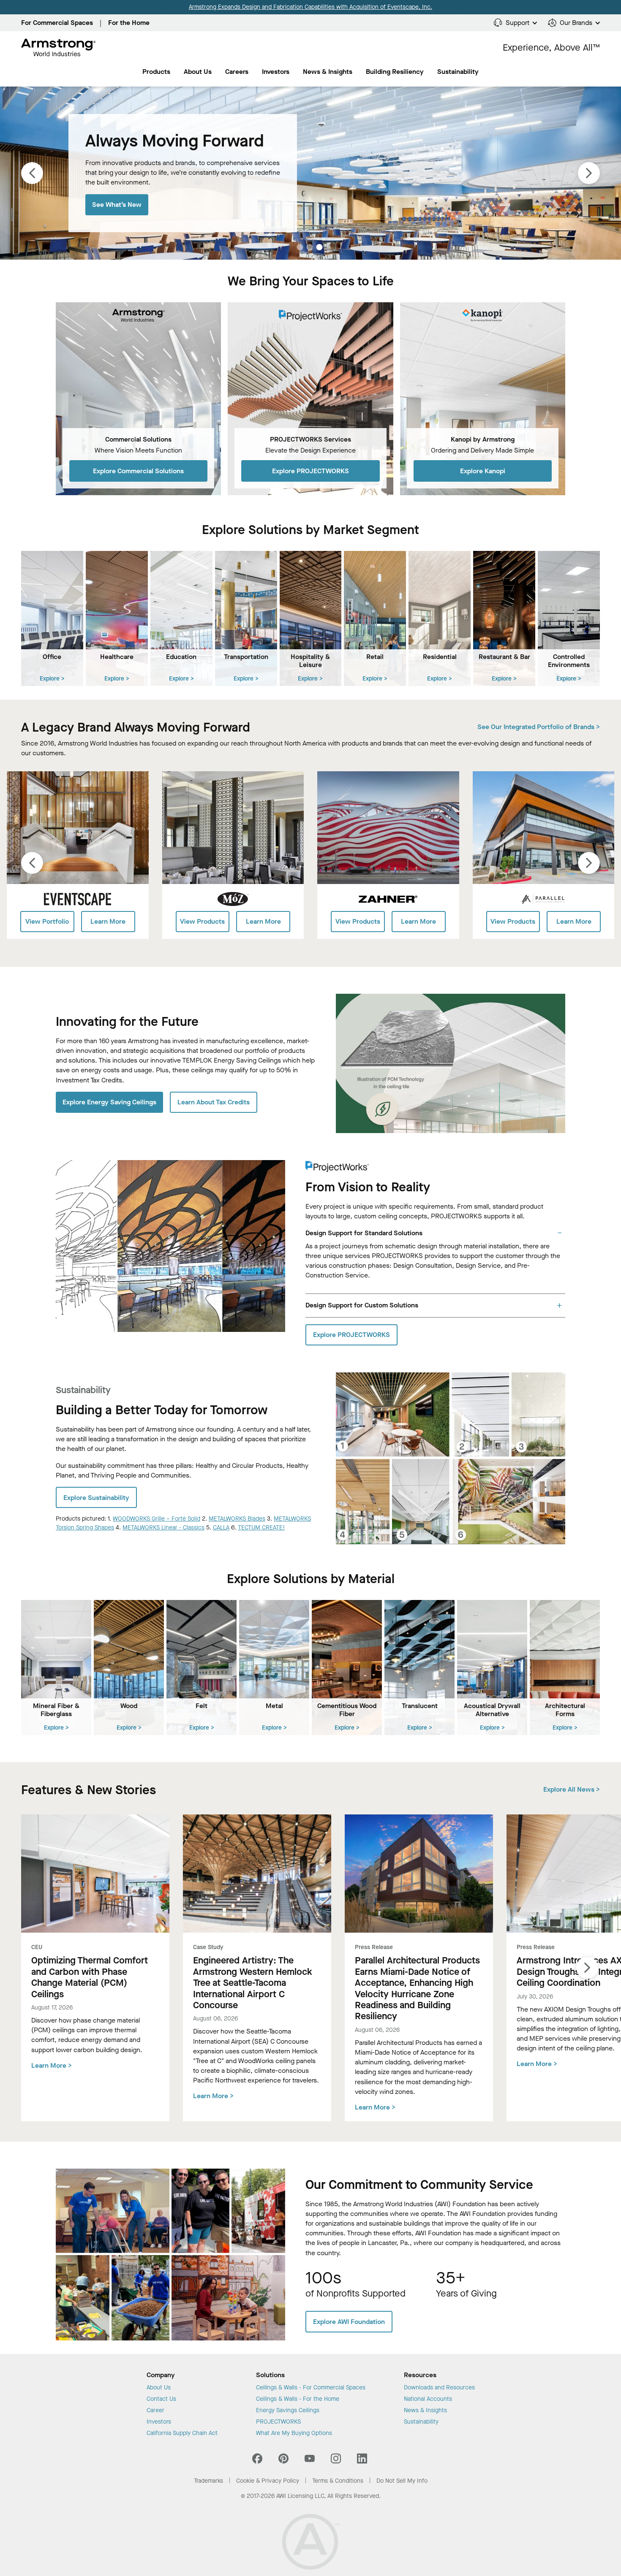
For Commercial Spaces (57, 23)
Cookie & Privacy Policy (268, 2481)
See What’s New (117, 205)
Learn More (108, 921)
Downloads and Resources (439, 2388)
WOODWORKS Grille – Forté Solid (157, 1519)
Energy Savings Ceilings (288, 2411)
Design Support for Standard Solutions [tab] (364, 1233)
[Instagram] (336, 2461)
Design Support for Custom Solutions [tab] (362, 1305)
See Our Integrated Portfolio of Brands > (539, 727)
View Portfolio (47, 921)
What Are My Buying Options (294, 2433)
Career (155, 2411)
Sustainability (421, 2422)
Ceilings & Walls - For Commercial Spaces (311, 2388)
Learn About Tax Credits (214, 1102)
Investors (276, 72)
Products (156, 72)
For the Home (129, 23)
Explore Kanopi (483, 471)
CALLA (221, 1528)
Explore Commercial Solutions (138, 471)
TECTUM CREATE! (261, 1528)
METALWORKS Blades (237, 1519)
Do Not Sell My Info (402, 2481)
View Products (202, 921)
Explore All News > (572, 1789)
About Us (198, 72)
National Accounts (428, 2399)
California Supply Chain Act (182, 2433)
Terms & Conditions (338, 2481)
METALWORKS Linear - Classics (163, 1528)
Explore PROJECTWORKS (310, 471)
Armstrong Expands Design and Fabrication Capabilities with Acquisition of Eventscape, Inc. (310, 7)
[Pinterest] (283, 2461)
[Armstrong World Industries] (59, 48)
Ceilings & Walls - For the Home (298, 2399)
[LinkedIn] (362, 2461)
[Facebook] (258, 2461)
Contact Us (161, 2399)
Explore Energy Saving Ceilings (109, 1102)
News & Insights (328, 72)
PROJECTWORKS (278, 2422)
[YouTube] (310, 2461)
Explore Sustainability (96, 1498)
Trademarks (208, 2481)
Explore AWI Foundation (349, 2322)
